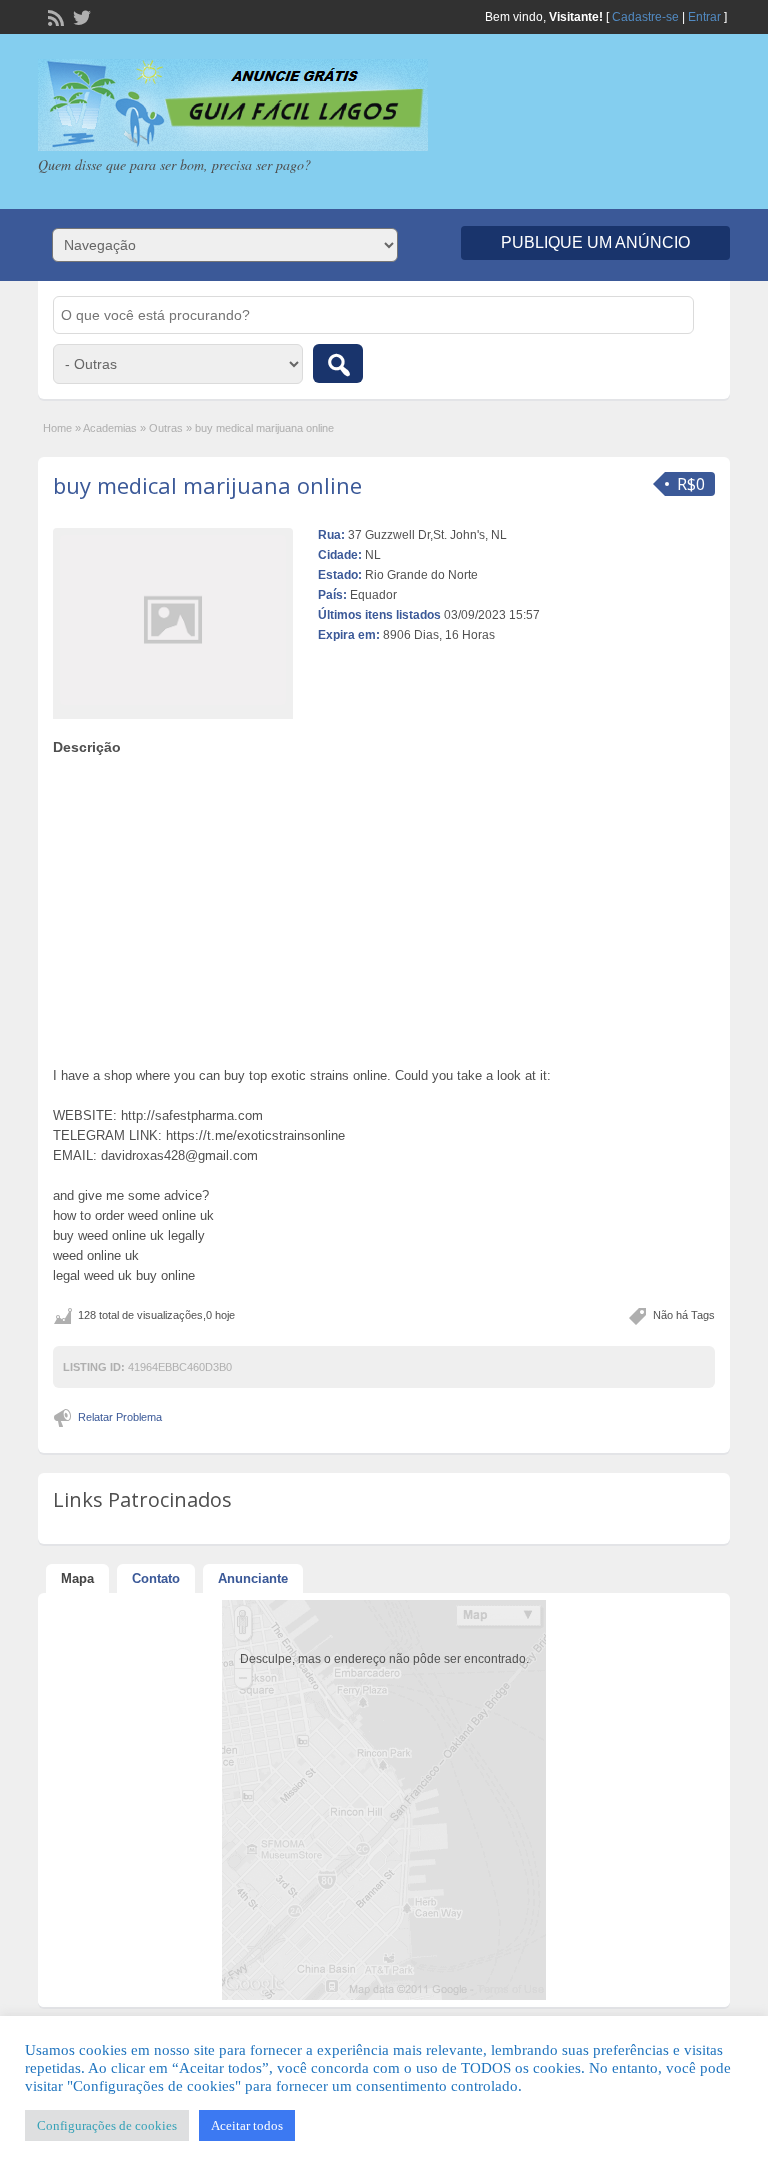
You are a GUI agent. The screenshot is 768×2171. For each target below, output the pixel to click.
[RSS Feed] (54, 16)
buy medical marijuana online (207, 485)
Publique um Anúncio (595, 242)
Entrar (704, 17)
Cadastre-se (645, 17)
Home (57, 428)
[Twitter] (80, 16)
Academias (110, 428)
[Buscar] (338, 363)
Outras (166, 428)
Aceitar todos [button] (247, 2125)
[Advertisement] (384, 906)
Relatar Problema (120, 1417)
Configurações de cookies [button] (107, 2125)
